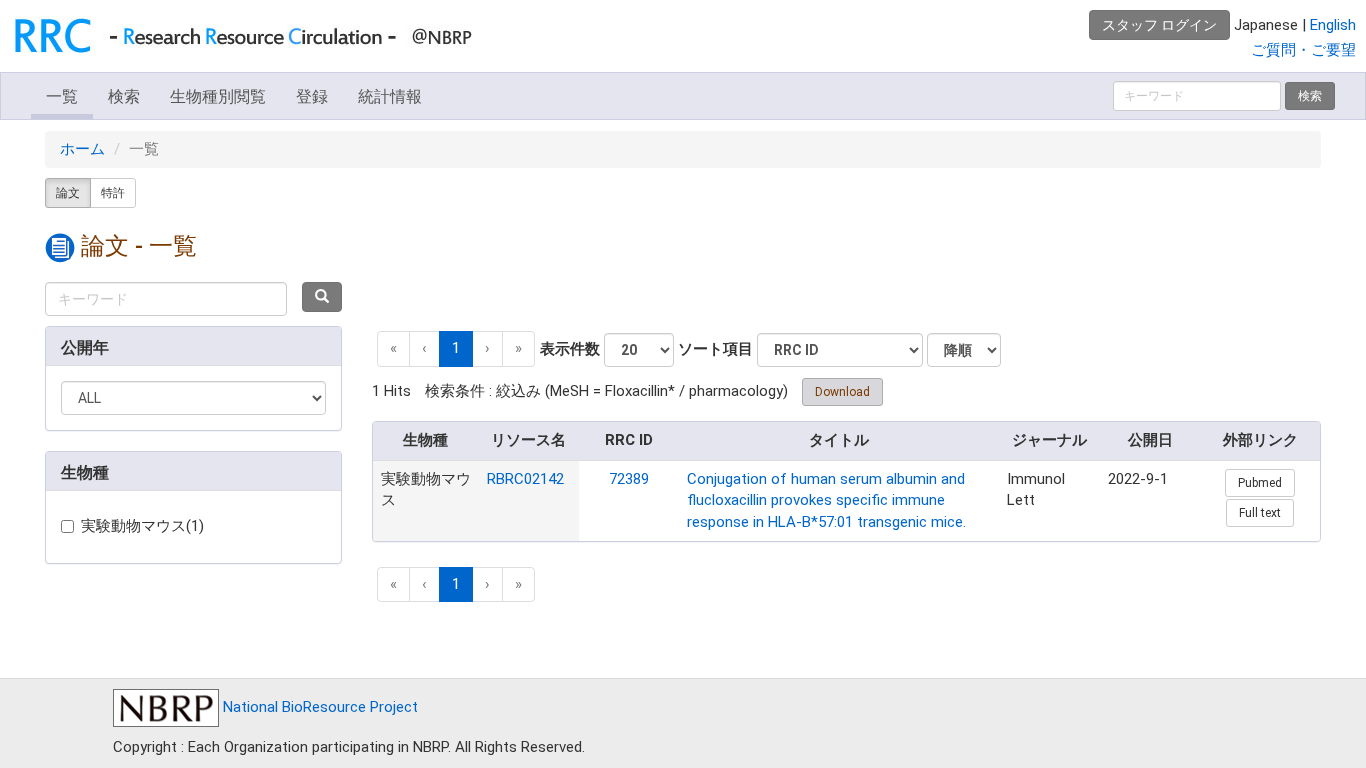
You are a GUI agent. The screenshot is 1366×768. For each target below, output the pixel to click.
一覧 (62, 96)
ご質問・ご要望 (1303, 50)
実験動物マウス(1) (142, 526)
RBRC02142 (525, 479)
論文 (68, 193)
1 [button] (456, 348)
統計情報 (390, 96)
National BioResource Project (318, 707)
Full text (1260, 513)
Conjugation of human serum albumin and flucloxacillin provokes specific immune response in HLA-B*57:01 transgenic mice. (826, 500)
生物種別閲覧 (218, 96)
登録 (312, 96)
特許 (113, 193)
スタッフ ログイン (1159, 25)
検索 (124, 96)
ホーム (82, 149)
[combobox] (166, 299)
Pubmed (1260, 483)
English (1333, 25)
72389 (629, 479)
